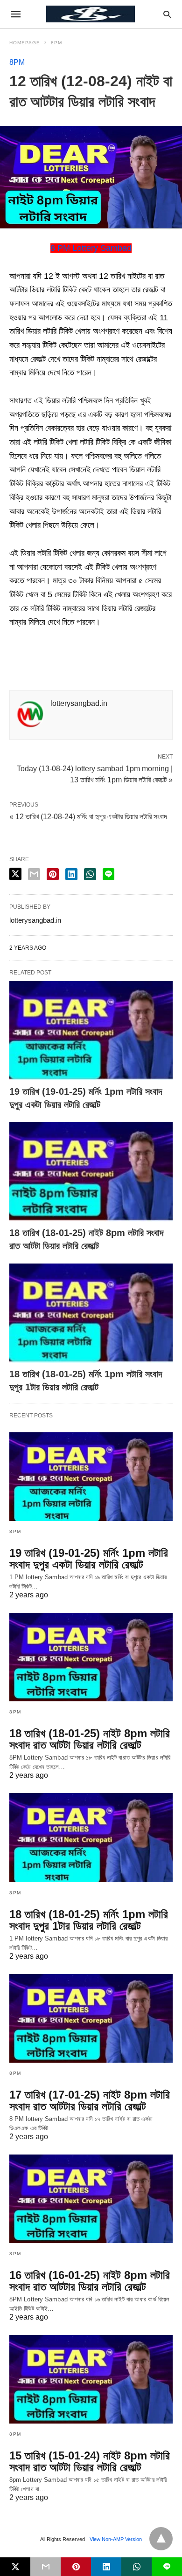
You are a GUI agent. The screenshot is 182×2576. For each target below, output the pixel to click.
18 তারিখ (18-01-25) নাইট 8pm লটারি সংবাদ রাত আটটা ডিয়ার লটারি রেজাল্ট (90, 1739)
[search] (167, 14)
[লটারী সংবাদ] (91, 14)
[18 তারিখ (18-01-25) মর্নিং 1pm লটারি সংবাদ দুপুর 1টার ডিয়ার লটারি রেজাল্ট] (91, 1313)
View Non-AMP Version (116, 2539)
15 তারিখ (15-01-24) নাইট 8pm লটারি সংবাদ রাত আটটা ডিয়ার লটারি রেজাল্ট (90, 2461)
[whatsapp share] (90, 874)
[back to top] (161, 2539)
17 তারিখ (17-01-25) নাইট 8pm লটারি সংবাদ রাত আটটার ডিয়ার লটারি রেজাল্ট (90, 2100)
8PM (56, 43)
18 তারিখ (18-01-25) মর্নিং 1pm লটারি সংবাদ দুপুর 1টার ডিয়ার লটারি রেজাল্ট (89, 1920)
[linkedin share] (71, 874)
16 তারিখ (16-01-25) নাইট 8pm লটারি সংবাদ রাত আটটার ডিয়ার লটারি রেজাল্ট (90, 2281)
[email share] (34, 874)
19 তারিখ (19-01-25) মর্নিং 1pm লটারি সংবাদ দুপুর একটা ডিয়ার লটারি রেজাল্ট (89, 1559)
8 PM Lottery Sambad (91, 248)
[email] (45, 2567)
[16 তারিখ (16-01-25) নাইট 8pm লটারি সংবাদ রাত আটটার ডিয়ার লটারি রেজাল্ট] (91, 2199)
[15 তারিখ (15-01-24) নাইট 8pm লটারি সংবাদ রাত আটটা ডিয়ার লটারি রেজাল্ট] (91, 2379)
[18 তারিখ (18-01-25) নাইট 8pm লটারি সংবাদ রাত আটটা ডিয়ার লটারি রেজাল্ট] (91, 1172)
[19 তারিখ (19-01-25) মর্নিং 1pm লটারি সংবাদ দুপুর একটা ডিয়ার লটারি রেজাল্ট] (91, 1031)
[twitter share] (15, 874)
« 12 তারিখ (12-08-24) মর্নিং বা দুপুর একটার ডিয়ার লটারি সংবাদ (88, 817)
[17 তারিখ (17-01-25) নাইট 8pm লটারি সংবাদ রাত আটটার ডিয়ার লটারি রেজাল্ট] (91, 2018)
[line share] (108, 874)
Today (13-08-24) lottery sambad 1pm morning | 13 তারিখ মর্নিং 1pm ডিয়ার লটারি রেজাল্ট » (95, 773)
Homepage (25, 43)
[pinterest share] (53, 874)
